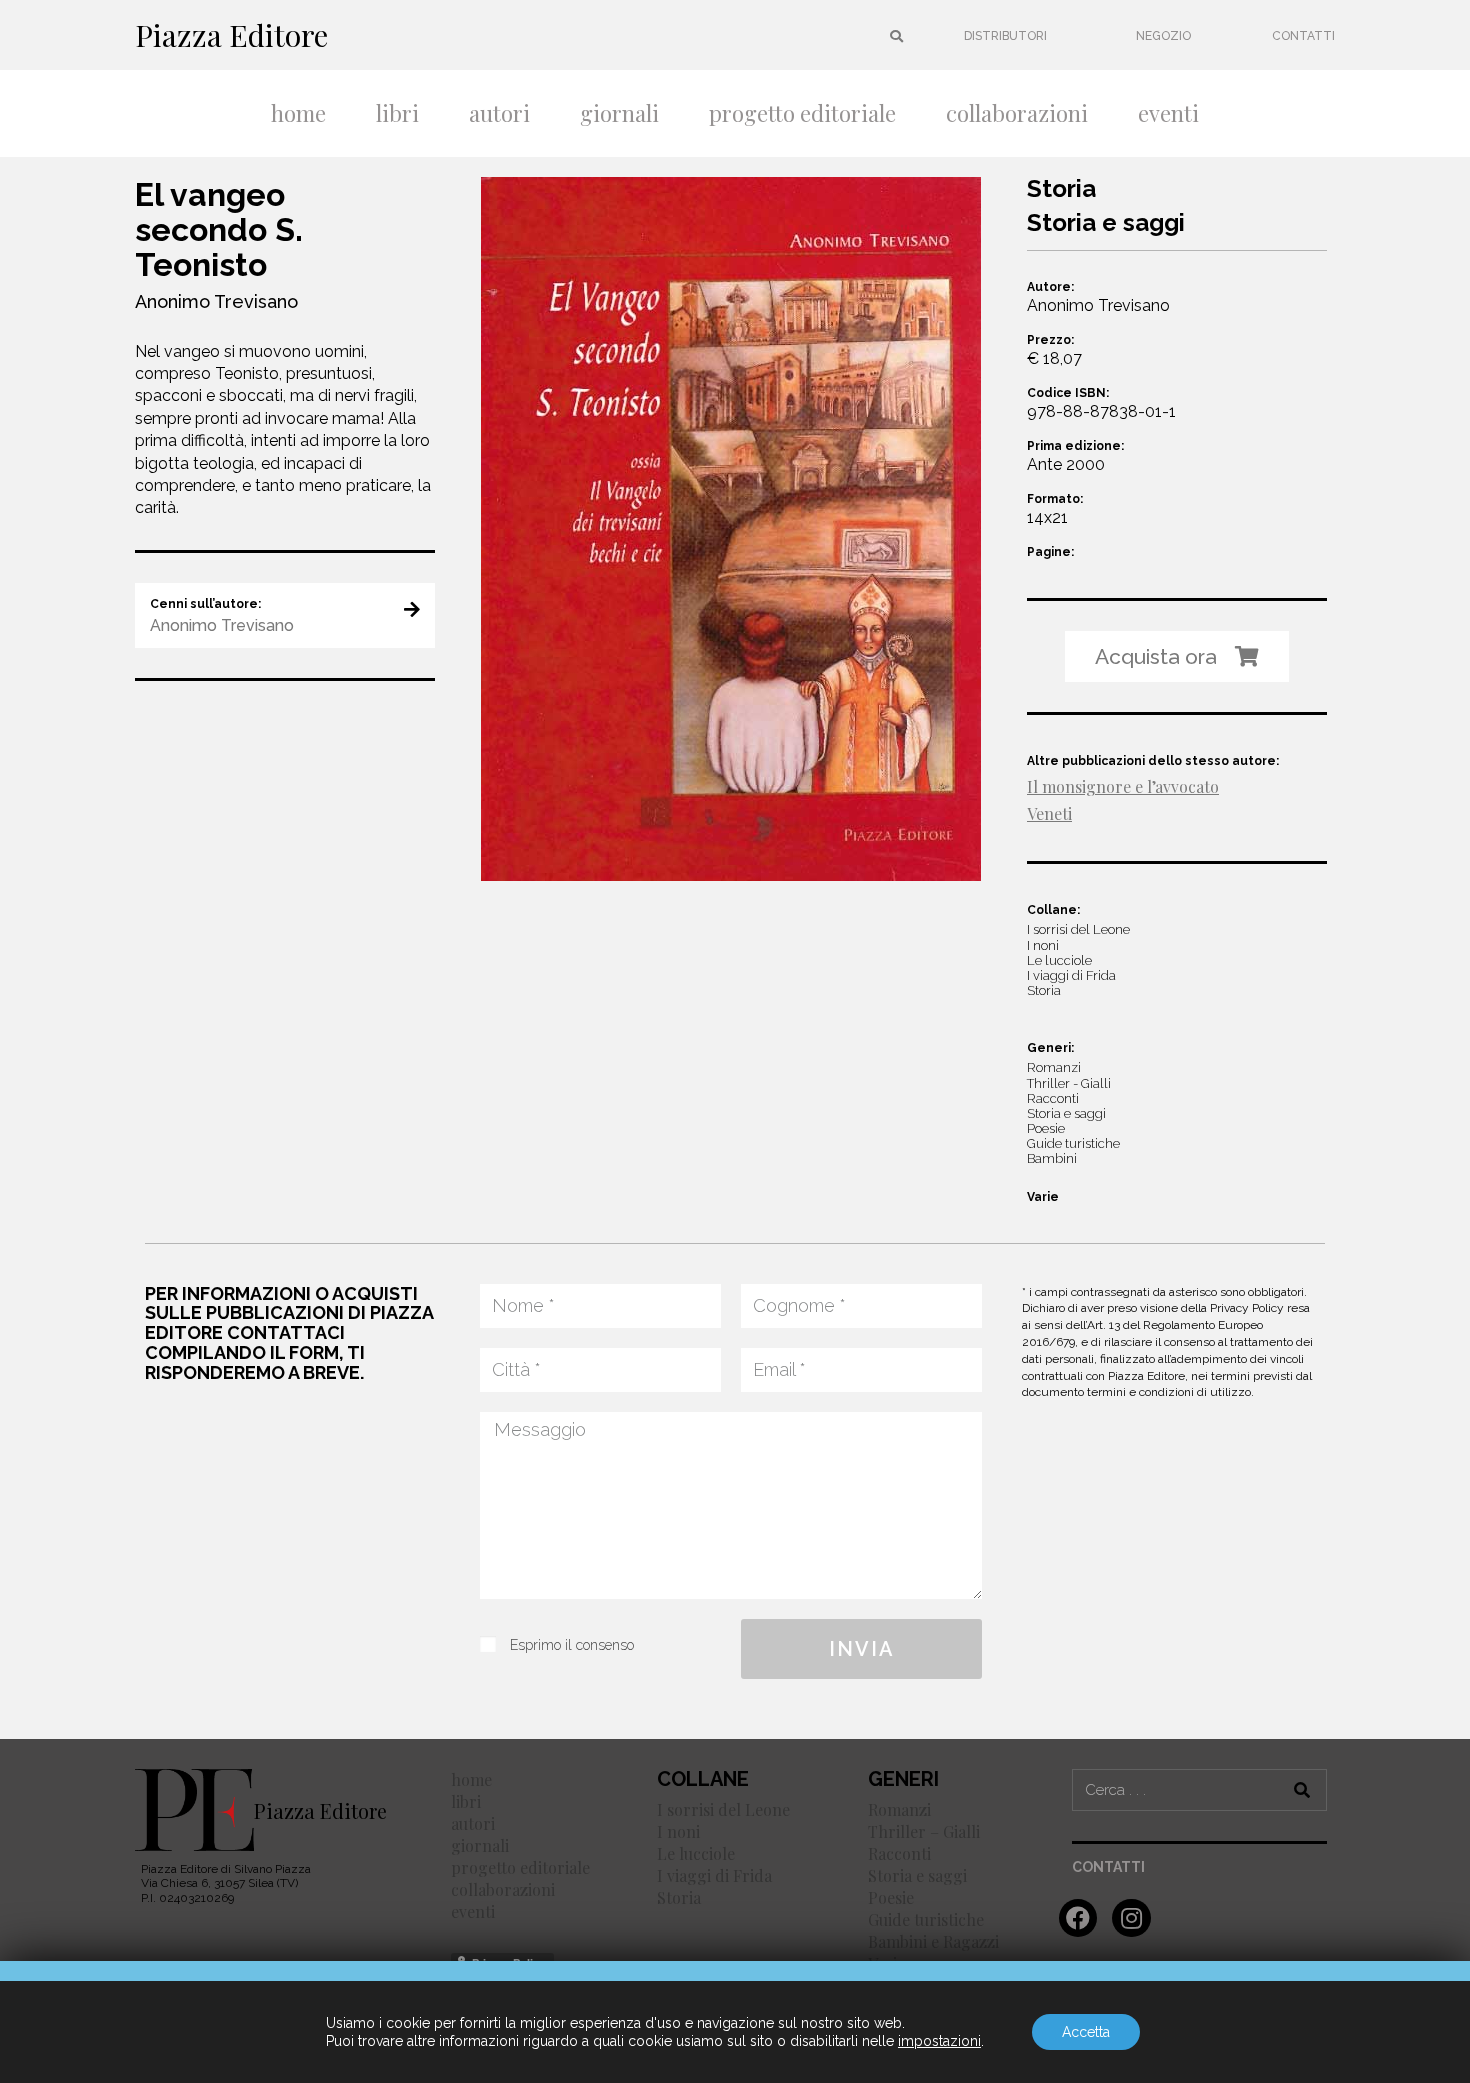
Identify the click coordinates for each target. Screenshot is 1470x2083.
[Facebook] (1078, 1918)
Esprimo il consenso (572, 1645)
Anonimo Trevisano (216, 301)
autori (499, 113)
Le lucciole (696, 1853)
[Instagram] (1131, 1918)
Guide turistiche (926, 1919)
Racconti (899, 1853)
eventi (1168, 113)
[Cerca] (1303, 1790)
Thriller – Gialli (924, 1831)
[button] (1005, 36)
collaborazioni (1017, 113)
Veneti (1049, 813)
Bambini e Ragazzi (933, 1941)
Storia (679, 1897)
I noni (678, 1831)
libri (397, 113)
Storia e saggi (917, 1875)
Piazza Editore (231, 35)
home (298, 113)
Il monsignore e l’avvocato (1123, 786)
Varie (1043, 1197)
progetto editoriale (802, 113)
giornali (619, 113)
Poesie (891, 1897)
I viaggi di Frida (714, 1875)
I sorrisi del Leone (723, 1809)
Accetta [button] (1086, 2032)
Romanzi (899, 1809)
